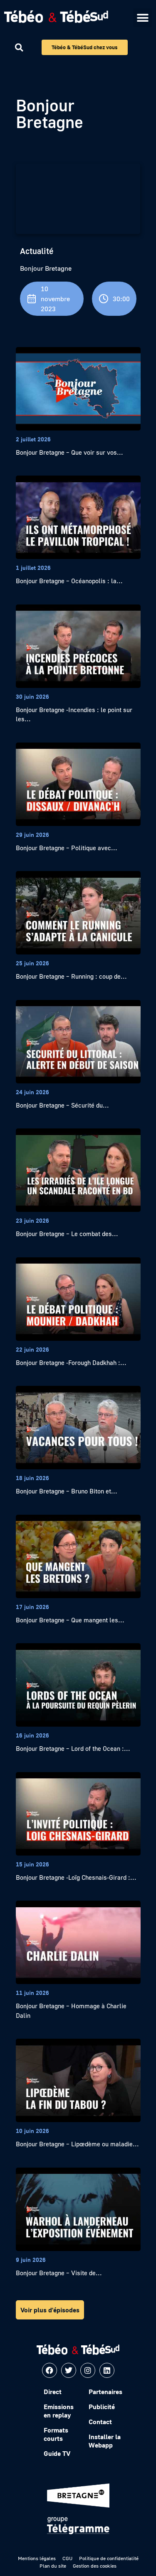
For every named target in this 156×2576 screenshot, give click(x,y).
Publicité (102, 2407)
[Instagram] (88, 2370)
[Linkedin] (107, 2370)
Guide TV (57, 2453)
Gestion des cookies (95, 2566)
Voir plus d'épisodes (50, 2310)
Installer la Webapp (105, 2441)
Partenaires (105, 2392)
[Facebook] (50, 2370)
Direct (53, 2392)
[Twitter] (69, 2370)
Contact (100, 2422)
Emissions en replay (59, 2411)
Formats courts (56, 2434)
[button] (142, 18)
